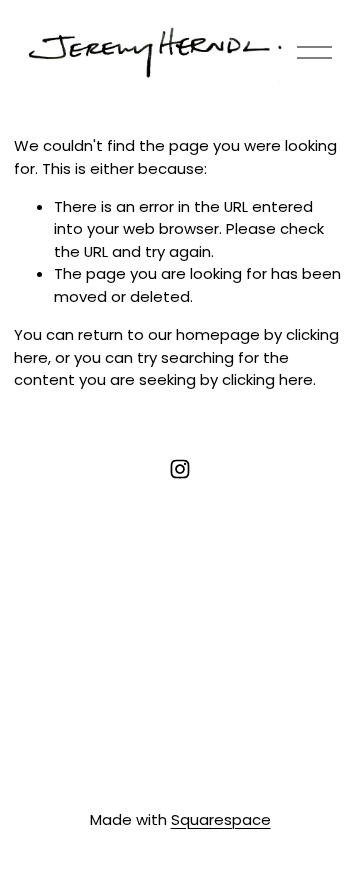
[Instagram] (180, 469)
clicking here (267, 379)
